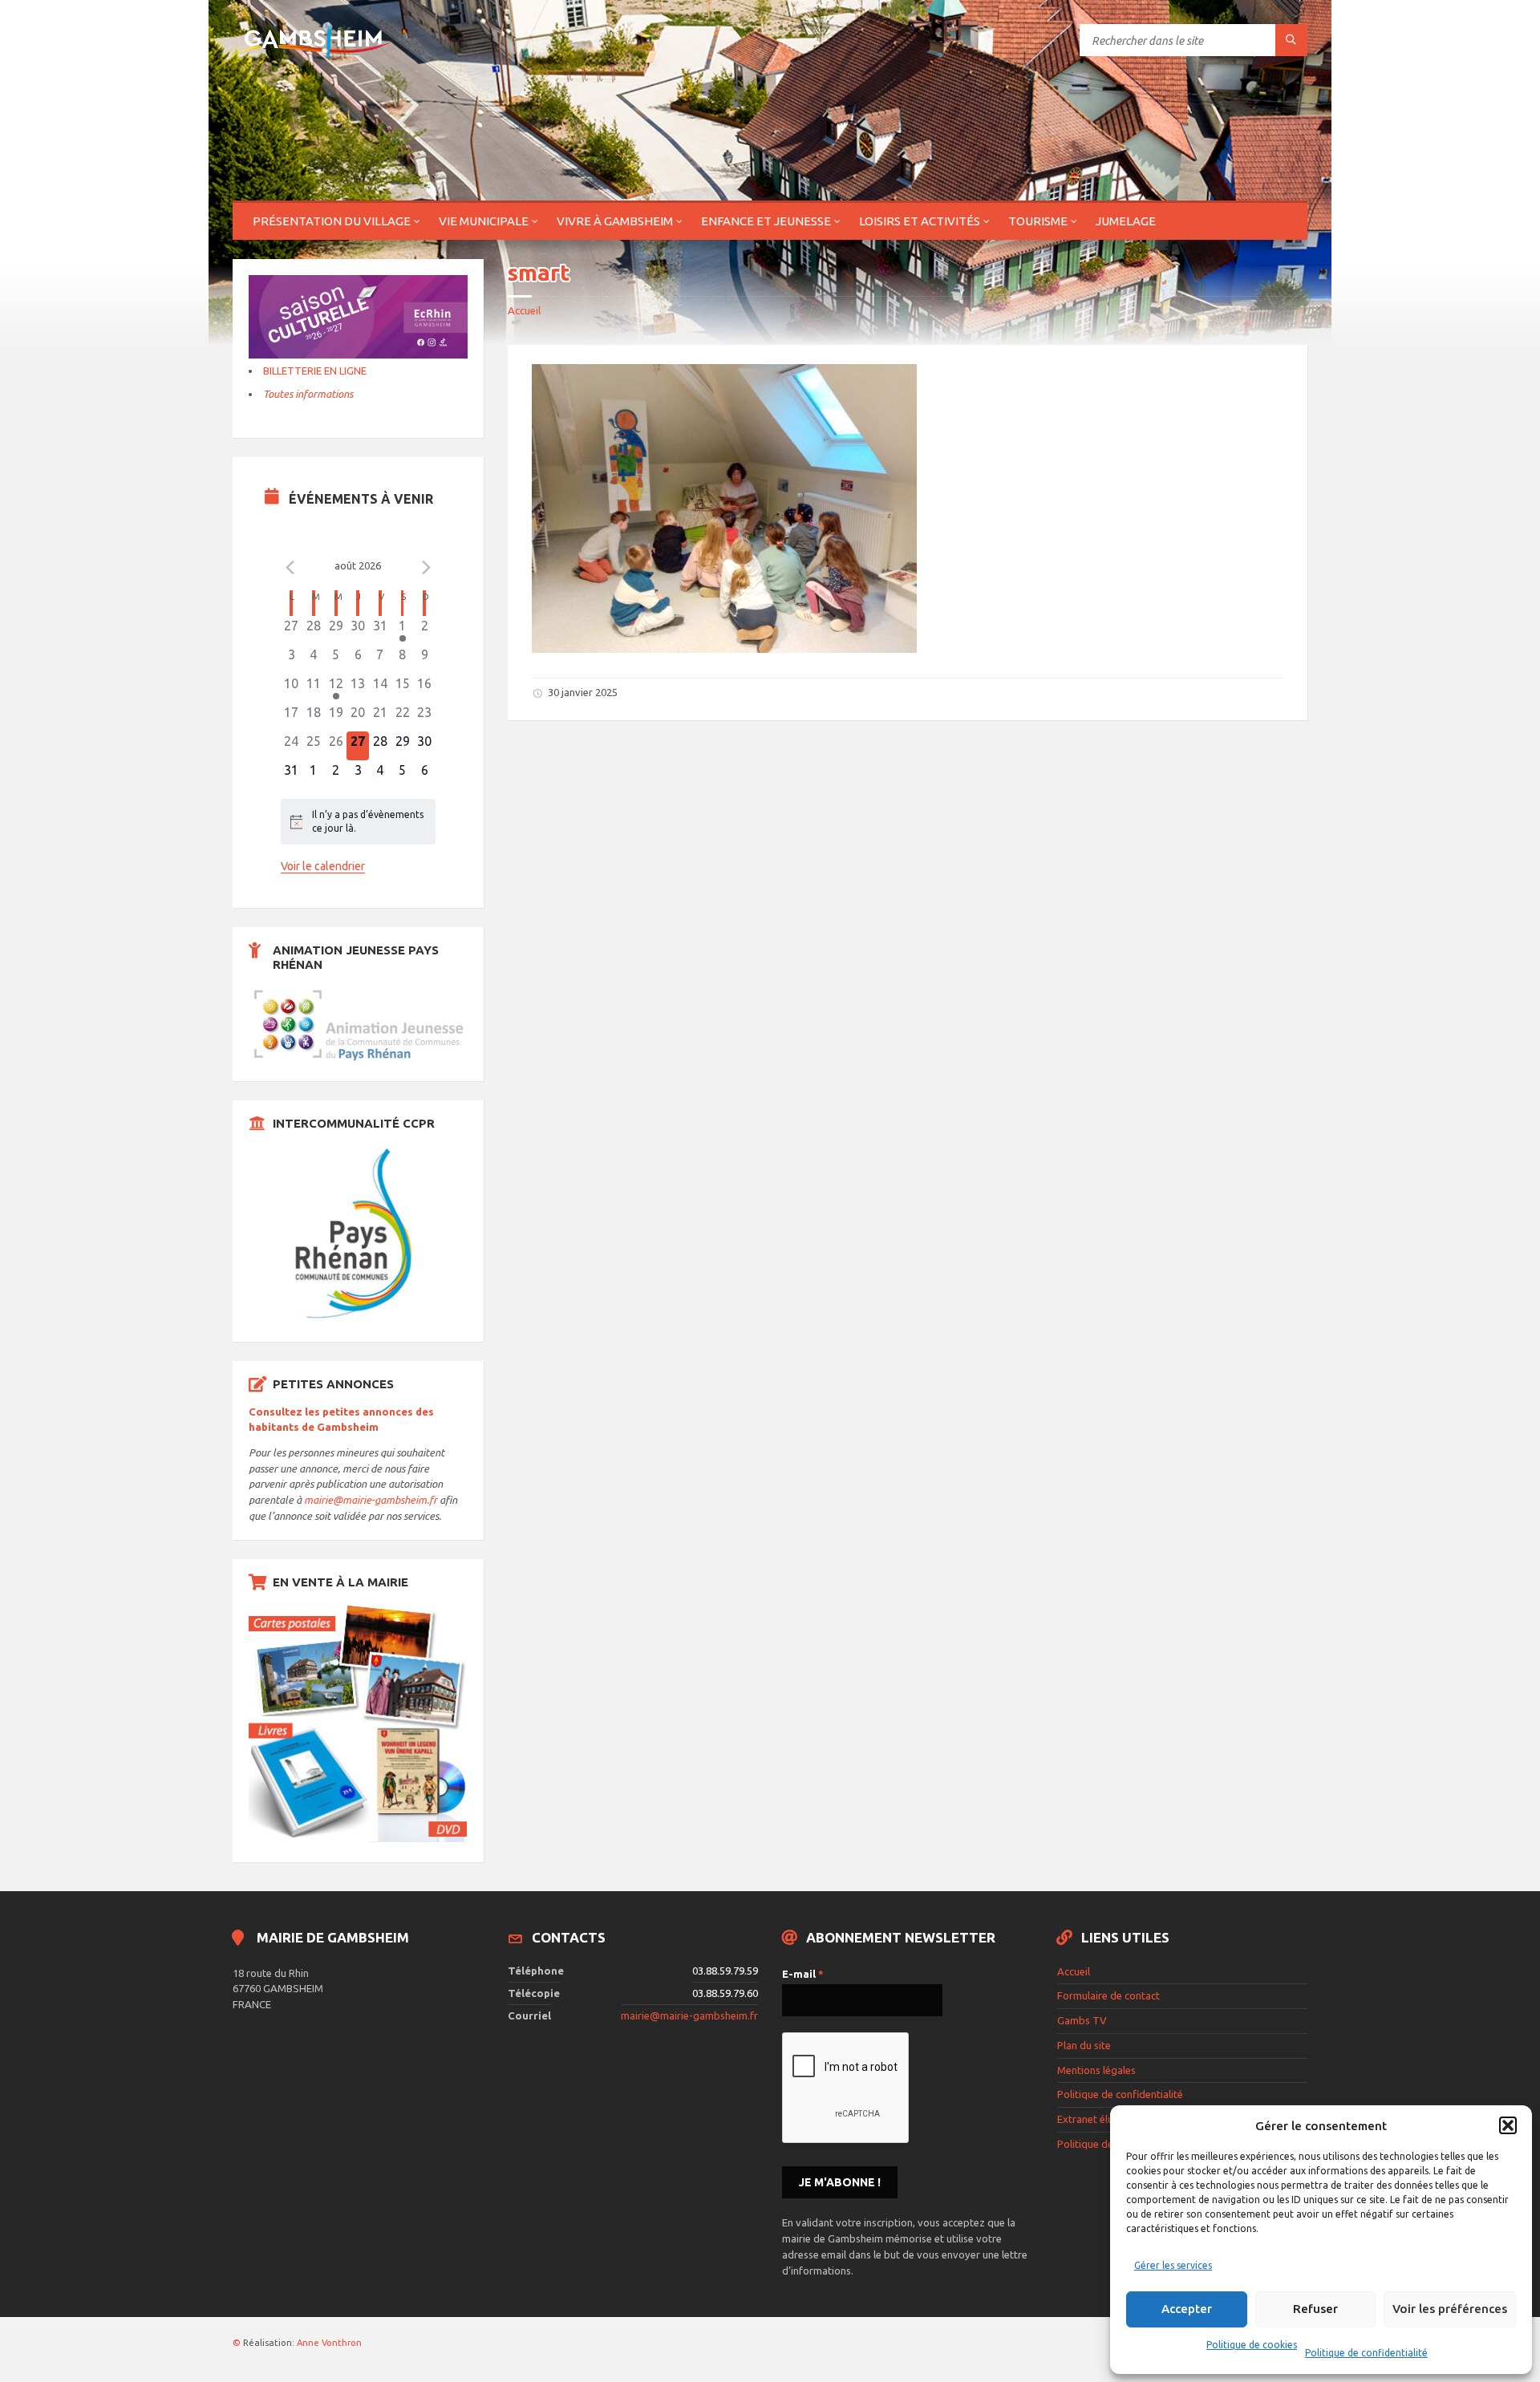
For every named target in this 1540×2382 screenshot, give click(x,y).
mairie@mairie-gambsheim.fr (371, 1500)
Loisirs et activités (920, 221)
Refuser (1315, 2309)
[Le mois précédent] (426, 568)
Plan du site (1084, 2045)
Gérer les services (1173, 2265)
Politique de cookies (1252, 2345)
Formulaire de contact (1108, 1995)
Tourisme (1038, 221)
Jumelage (1126, 221)
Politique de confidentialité (1366, 2353)
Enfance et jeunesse (766, 221)
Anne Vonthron (329, 2343)
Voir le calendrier (323, 866)
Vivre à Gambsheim (615, 221)
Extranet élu (1085, 2119)
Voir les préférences (1450, 2309)
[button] (1508, 2125)
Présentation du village (332, 221)
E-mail (803, 1974)
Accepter (1187, 2309)
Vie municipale (484, 221)
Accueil (524, 310)
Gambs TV (1082, 2020)
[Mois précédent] (290, 568)
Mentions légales (1096, 2070)
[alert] (359, 822)
